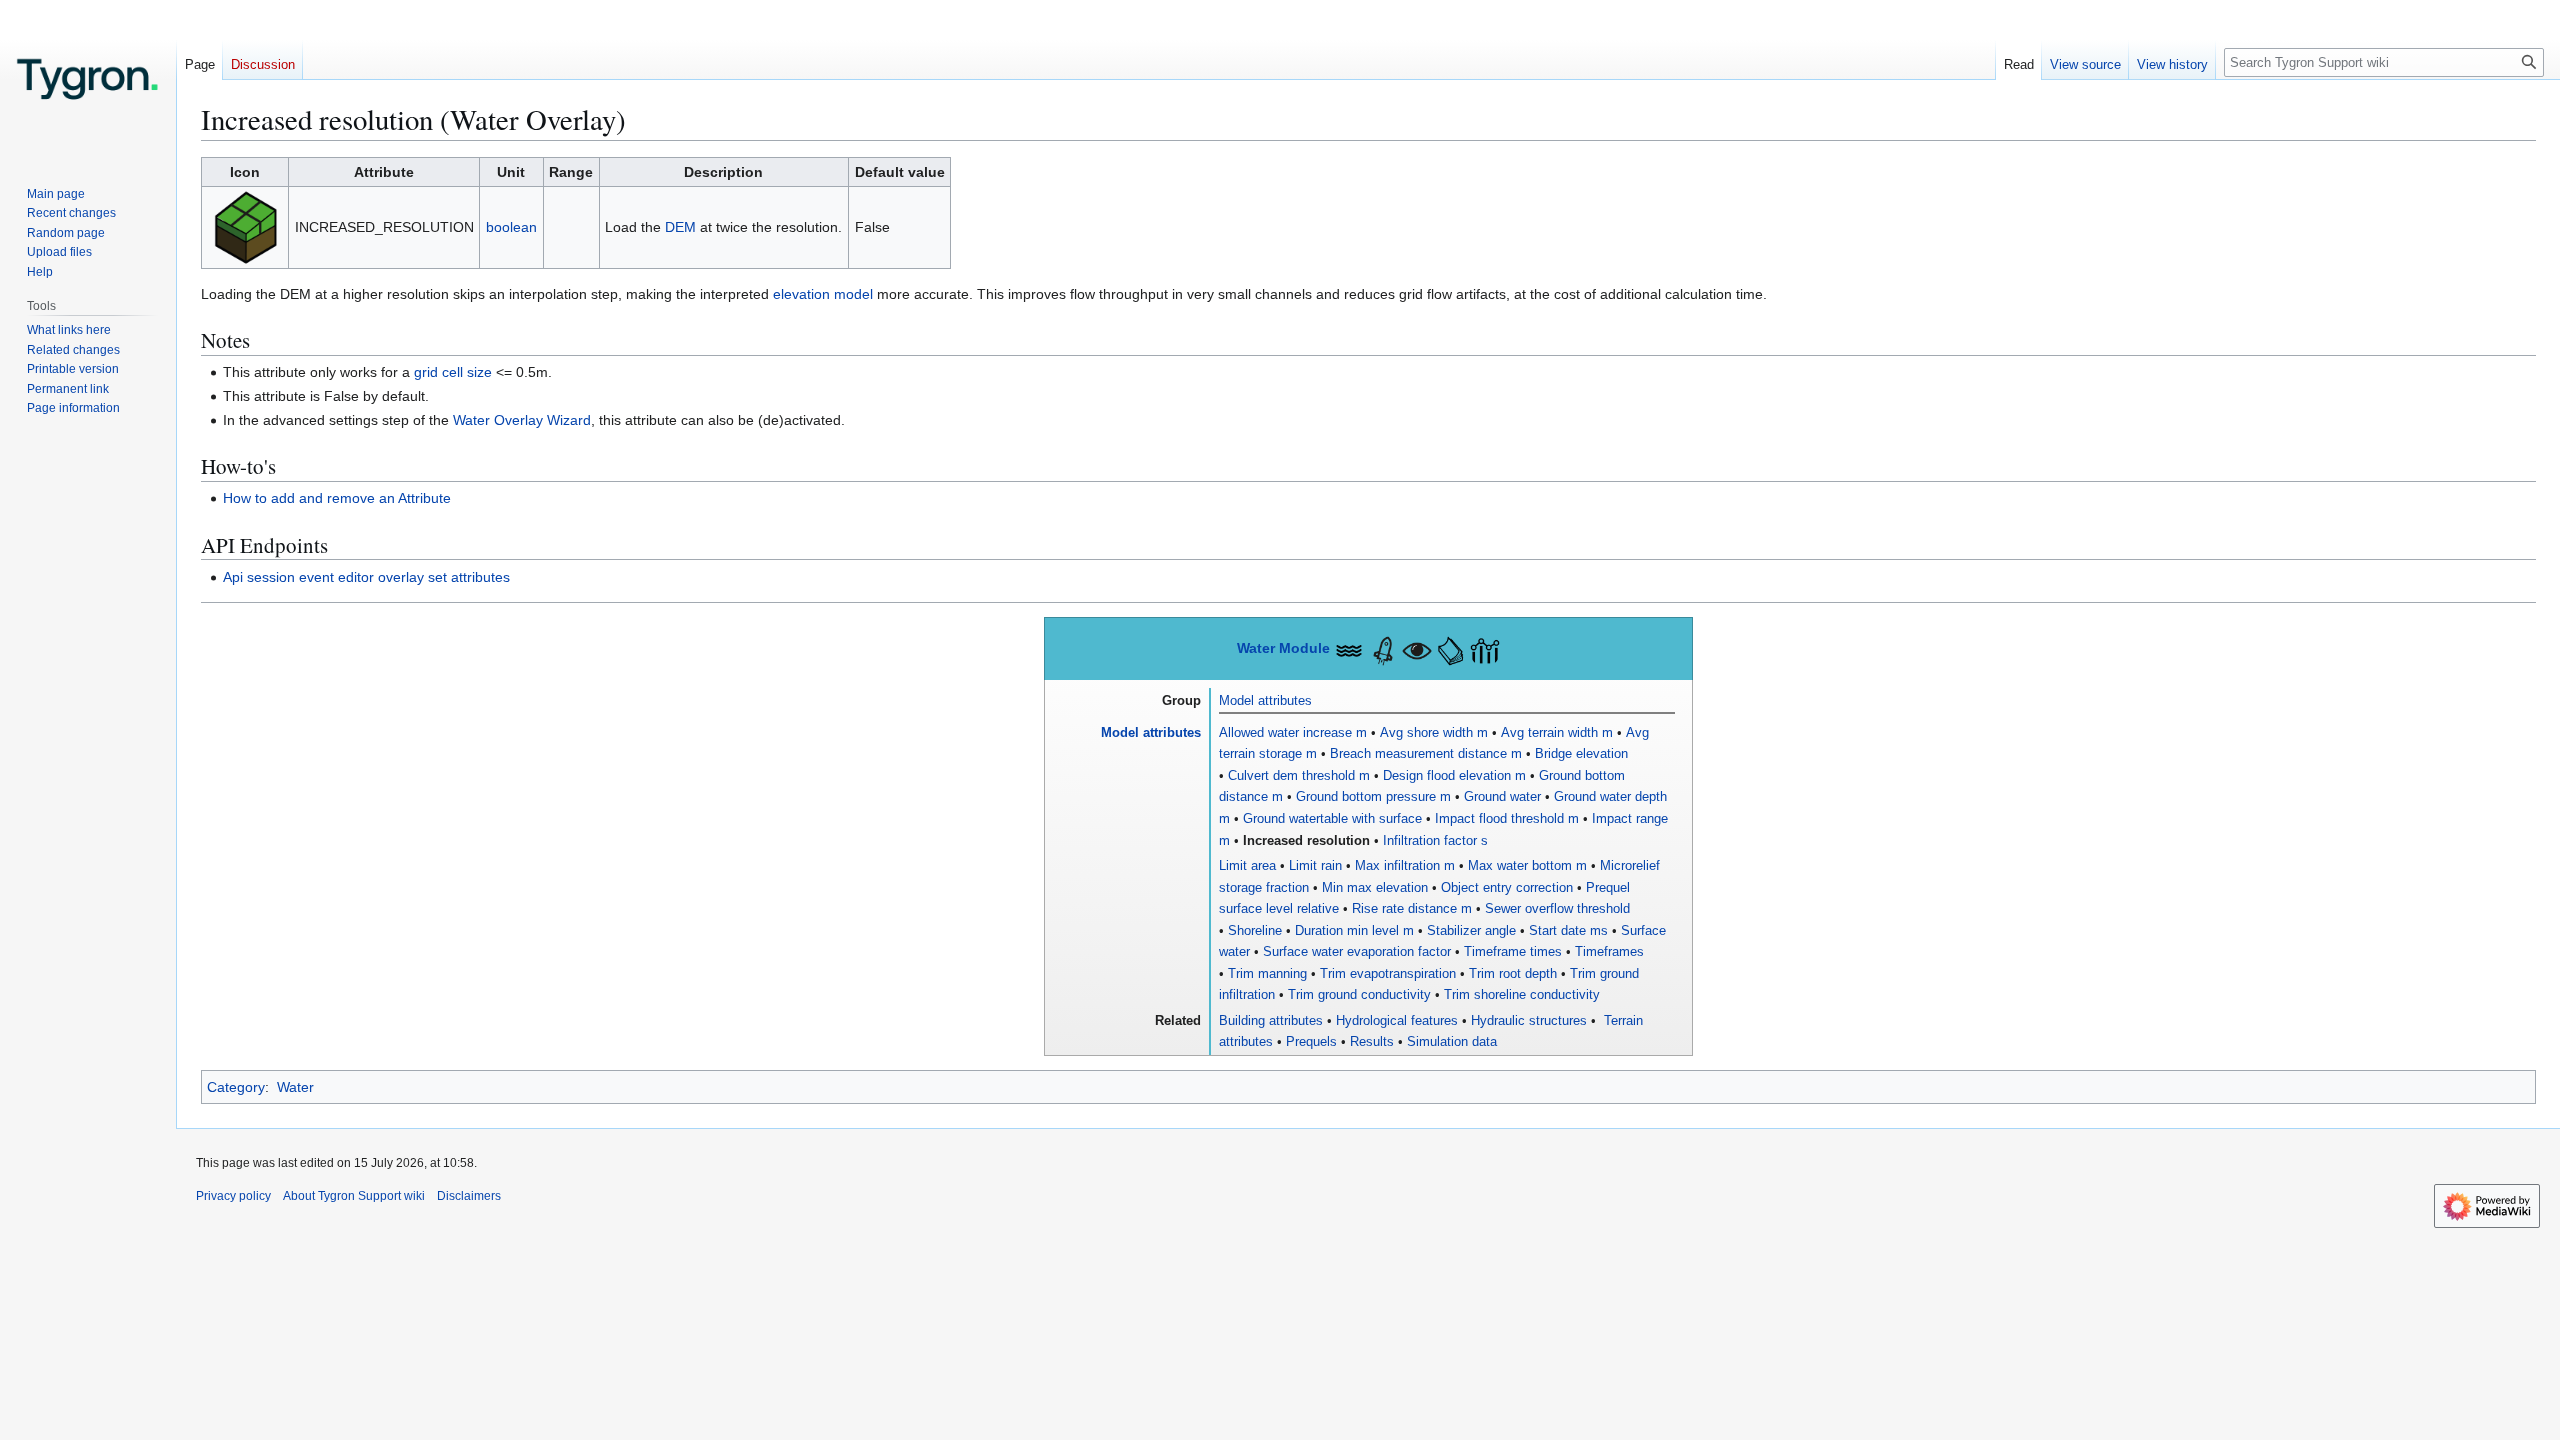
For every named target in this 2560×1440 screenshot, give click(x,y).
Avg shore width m (1434, 732)
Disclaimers (469, 1196)
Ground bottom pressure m (1373, 796)
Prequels (1311, 1041)
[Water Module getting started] (1383, 647)
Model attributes (1265, 700)
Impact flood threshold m (1507, 818)
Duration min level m (1354, 930)
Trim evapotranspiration (1388, 973)
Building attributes (1271, 1020)
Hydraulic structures (1529, 1020)
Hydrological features (1397, 1020)
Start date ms (1568, 930)
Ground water (1502, 796)
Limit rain (1315, 865)
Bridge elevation (1581, 753)
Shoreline (1255, 930)
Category (236, 1087)
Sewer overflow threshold (1557, 908)
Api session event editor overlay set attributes (366, 577)
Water (295, 1087)
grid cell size (453, 372)
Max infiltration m (1405, 865)
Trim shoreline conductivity (1522, 994)
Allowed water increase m (1293, 732)
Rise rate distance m (1412, 908)
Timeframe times (1513, 951)
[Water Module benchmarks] (1485, 647)
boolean (511, 227)
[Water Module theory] (1451, 647)
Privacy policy (233, 1196)
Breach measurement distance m (1426, 753)
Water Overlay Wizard (522, 420)
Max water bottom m (1527, 865)
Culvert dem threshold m (1299, 775)
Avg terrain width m (1557, 732)
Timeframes (1609, 951)
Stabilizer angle (1471, 930)
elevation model (823, 294)
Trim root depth (1513, 973)
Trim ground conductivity (1359, 994)
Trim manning (1267, 973)
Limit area (1247, 865)
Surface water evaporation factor (1357, 951)
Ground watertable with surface (1332, 818)
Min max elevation (1375, 887)
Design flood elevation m (1454, 775)
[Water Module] (1349, 647)
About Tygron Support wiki (354, 1196)
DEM (680, 227)
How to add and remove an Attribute (337, 498)
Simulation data (1452, 1041)
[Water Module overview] (1417, 647)
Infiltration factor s (1435, 840)
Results (1372, 1041)
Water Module (1283, 648)
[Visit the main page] (88, 80)
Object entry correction (1507, 887)
